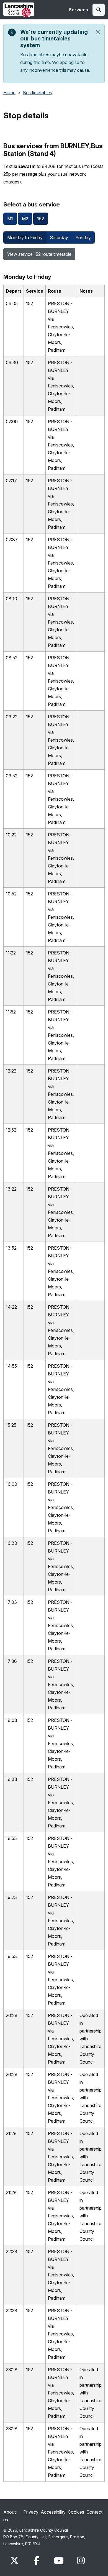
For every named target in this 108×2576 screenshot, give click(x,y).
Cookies (76, 2512)
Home (9, 93)
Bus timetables (38, 93)
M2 (25, 219)
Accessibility (53, 2512)
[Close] (98, 32)
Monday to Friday (25, 238)
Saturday (59, 238)
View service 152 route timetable (39, 254)
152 (41, 219)
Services (79, 10)
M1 (10, 219)
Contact (94, 2512)
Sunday (83, 238)
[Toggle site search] (99, 10)
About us (10, 2516)
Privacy (31, 2512)
